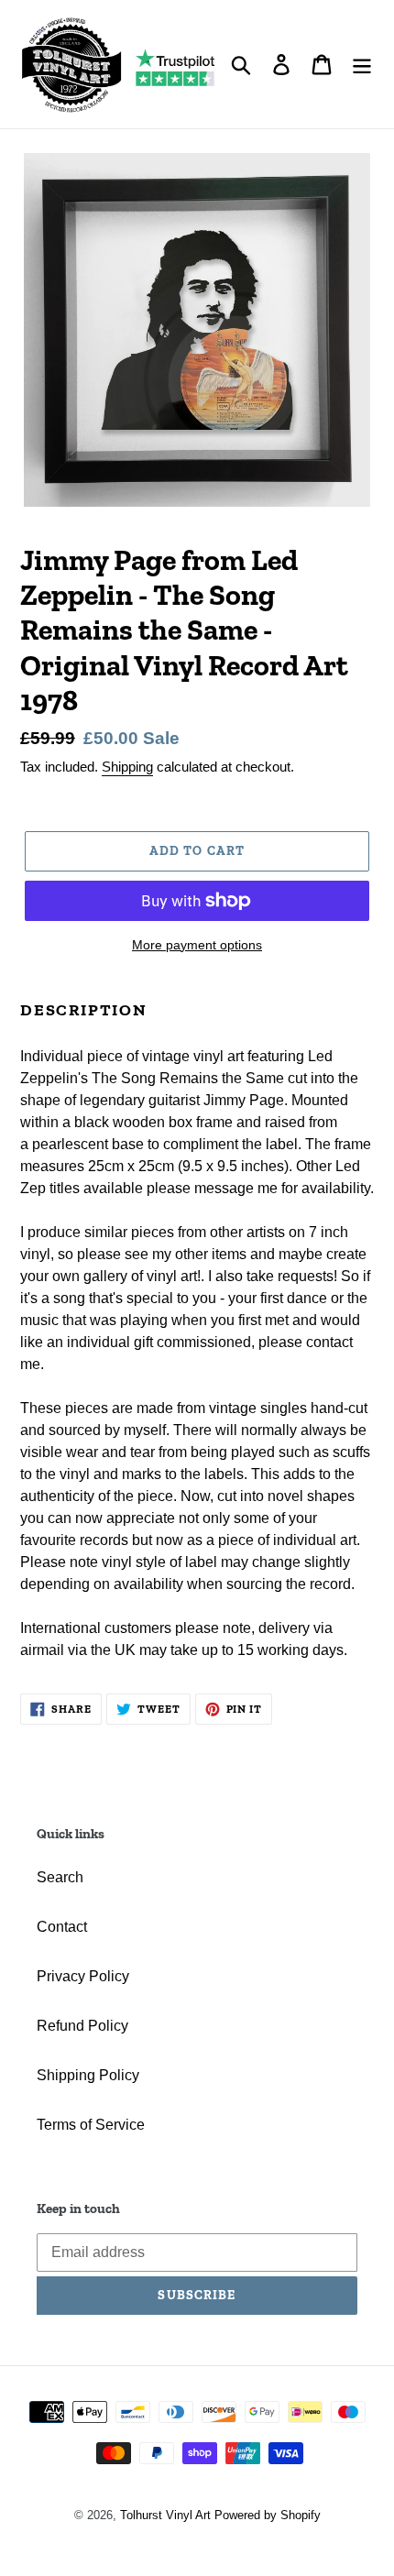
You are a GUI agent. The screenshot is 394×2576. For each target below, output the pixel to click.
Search (60, 1877)
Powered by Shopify (268, 2515)
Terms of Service (91, 2125)
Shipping (127, 767)
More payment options (197, 945)
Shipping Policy (88, 2075)
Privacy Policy (83, 1976)
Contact (62, 1927)
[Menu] (362, 64)
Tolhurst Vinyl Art (165, 2515)
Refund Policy (82, 2026)
